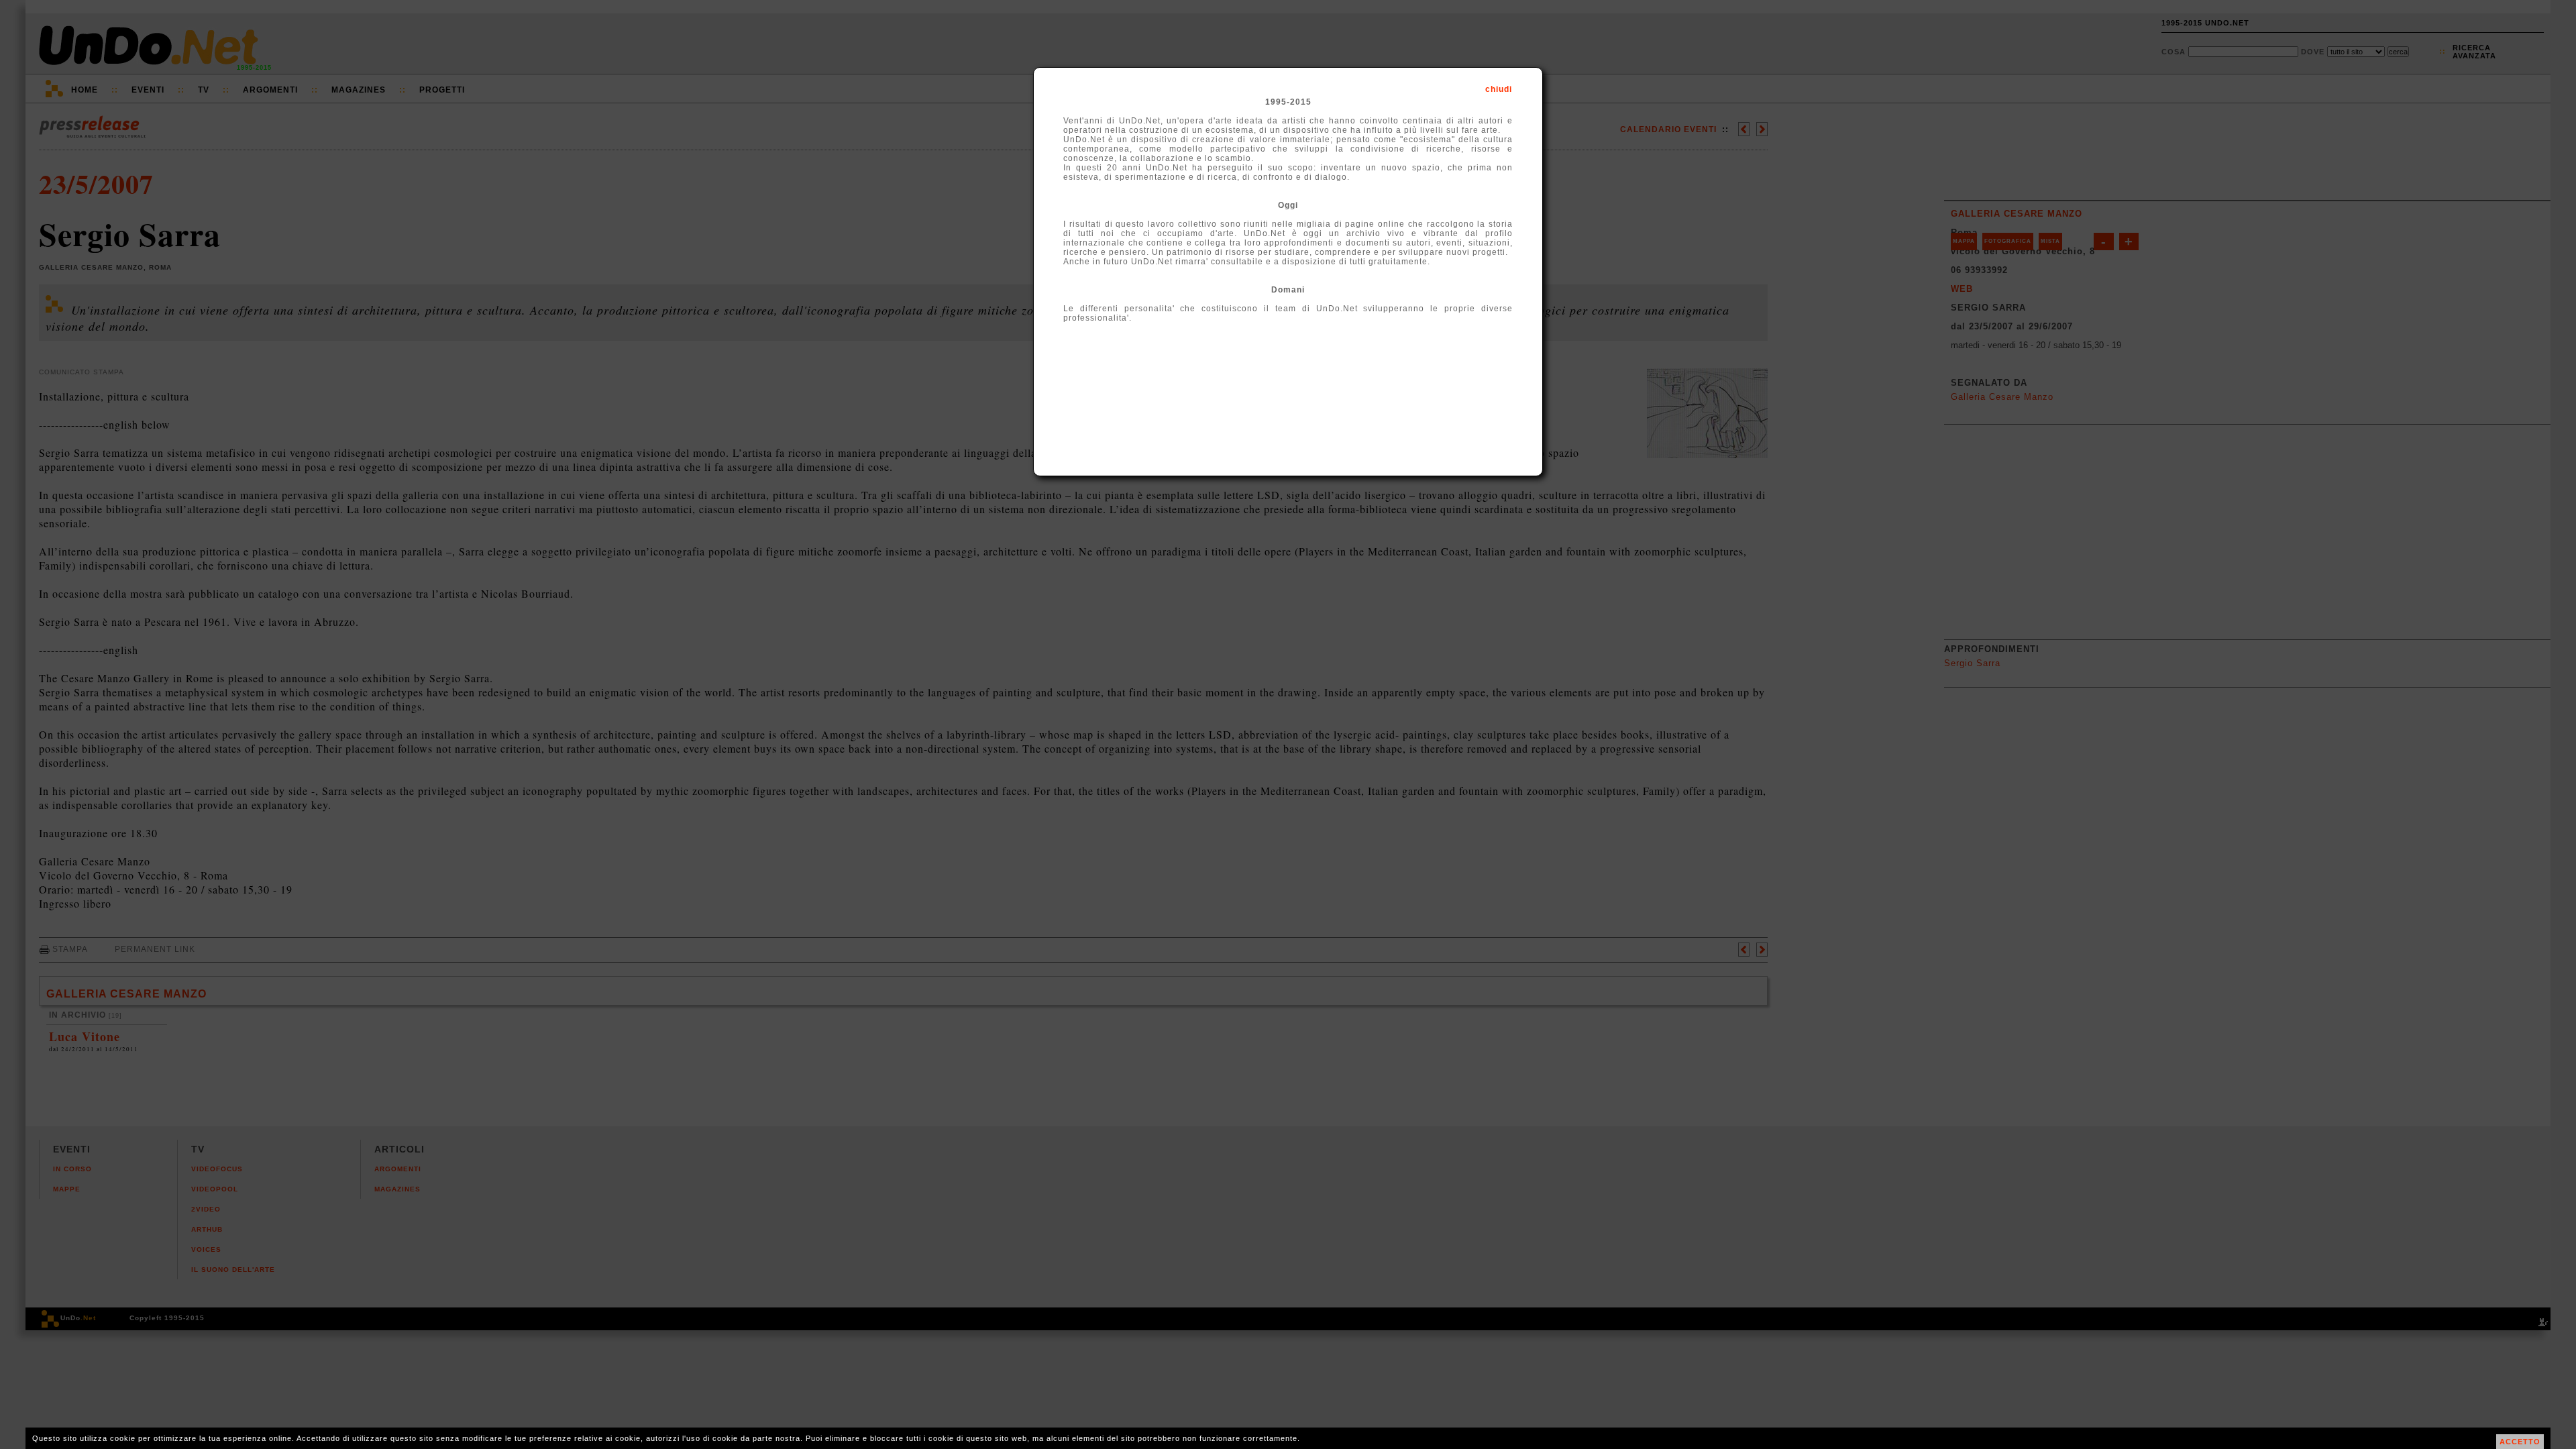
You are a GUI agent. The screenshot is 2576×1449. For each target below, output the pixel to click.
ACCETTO (2520, 1442)
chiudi (1499, 89)
